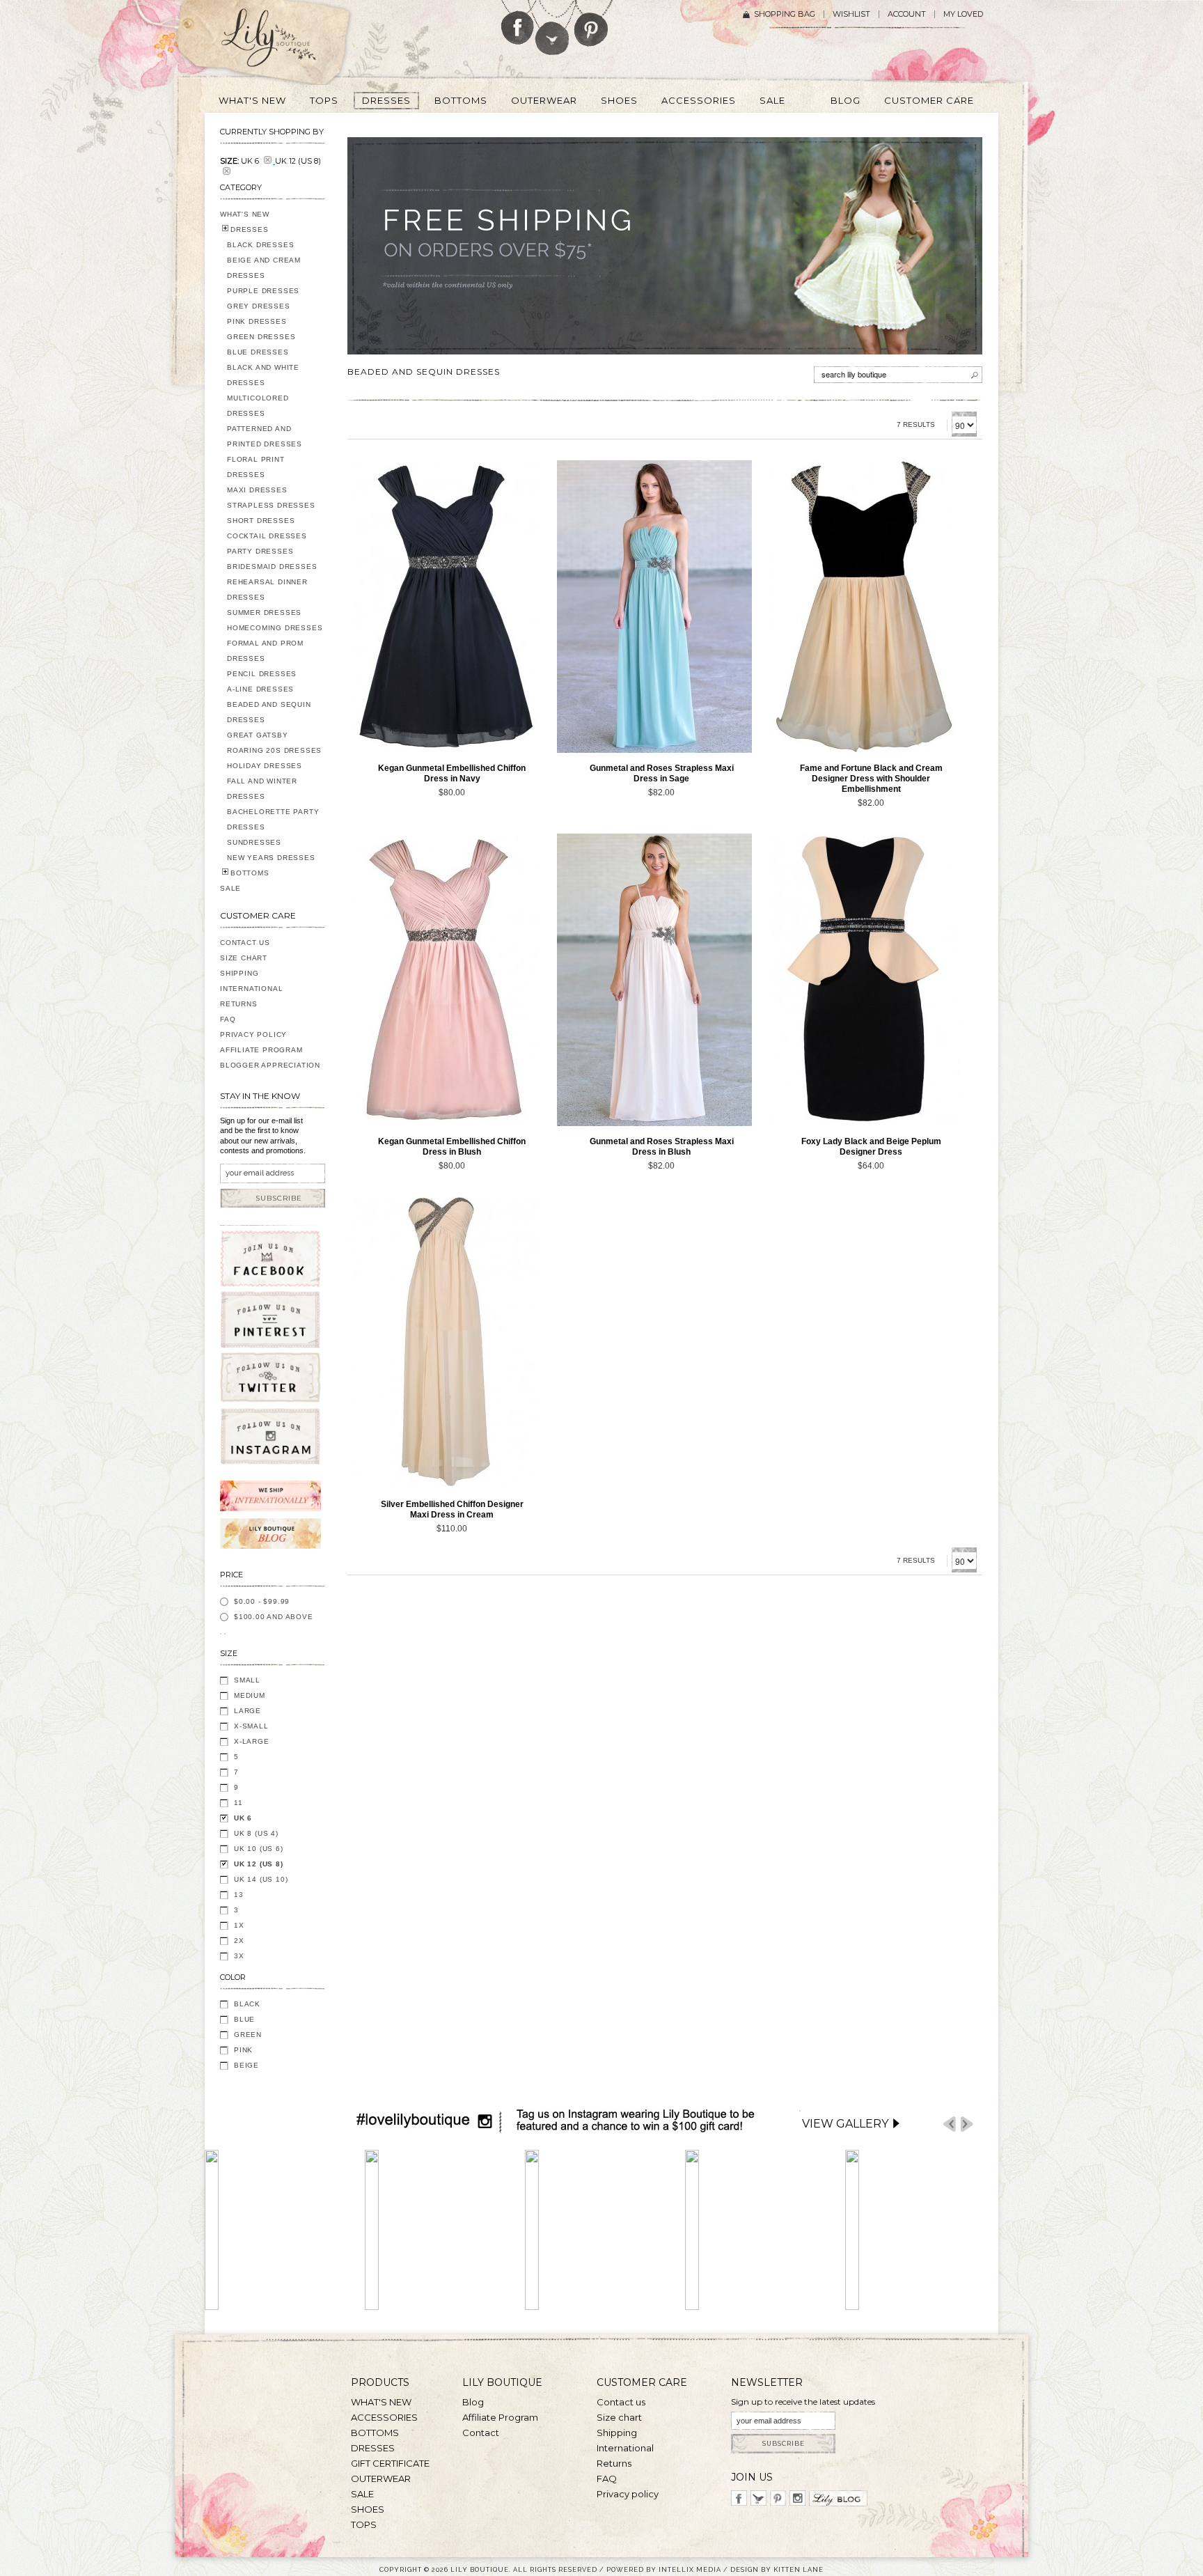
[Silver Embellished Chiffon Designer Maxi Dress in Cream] (445, 1343)
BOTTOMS (250, 873)
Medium (250, 1695)
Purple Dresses (263, 291)
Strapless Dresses (271, 505)
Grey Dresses (259, 306)
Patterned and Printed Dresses (265, 436)
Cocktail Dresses (267, 536)
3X (239, 1956)
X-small (251, 1726)
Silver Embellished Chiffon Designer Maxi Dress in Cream (452, 1509)
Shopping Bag (785, 14)
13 (239, 1895)
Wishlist (851, 14)
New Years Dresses (271, 858)
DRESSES (250, 229)
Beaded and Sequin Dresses (269, 712)
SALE (230, 888)
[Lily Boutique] (285, 42)
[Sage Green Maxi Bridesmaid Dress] (654, 607)
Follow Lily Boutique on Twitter (553, 28)
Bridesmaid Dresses (272, 567)
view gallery (845, 2124)
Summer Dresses (264, 612)
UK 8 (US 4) (256, 1833)
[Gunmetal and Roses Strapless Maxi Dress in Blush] (654, 980)
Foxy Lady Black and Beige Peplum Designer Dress (871, 1147)
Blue (244, 2019)
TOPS (364, 2524)
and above (274, 1617)
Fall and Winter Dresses (262, 789)
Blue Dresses (258, 352)
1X (239, 1925)
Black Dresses (260, 245)
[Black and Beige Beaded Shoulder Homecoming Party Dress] (864, 607)
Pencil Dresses (262, 674)
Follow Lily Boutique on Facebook (518, 22)
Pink (243, 2050)
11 (238, 1803)
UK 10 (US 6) (259, 1849)
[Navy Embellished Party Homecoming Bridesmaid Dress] (445, 607)
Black (247, 2004)
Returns (239, 1004)
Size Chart (244, 958)
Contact (481, 2433)
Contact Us (245, 943)
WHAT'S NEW (245, 214)
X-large (252, 1741)
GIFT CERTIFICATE (390, 2463)
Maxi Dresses (257, 490)
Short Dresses (261, 521)
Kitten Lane (799, 2569)
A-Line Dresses (260, 689)
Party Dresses (260, 551)
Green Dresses (261, 337)
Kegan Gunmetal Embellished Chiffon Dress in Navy (452, 773)
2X (239, 1941)
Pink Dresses (257, 321)
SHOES (368, 2509)
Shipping (239, 973)
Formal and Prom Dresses (265, 651)
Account (907, 14)
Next (967, 2124)
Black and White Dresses (263, 375)
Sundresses (254, 842)
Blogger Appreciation (270, 1065)
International (251, 989)
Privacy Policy (253, 1035)
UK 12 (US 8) (259, 1864)
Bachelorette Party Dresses (273, 819)
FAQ (228, 1019)
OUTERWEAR (381, 2479)
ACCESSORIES (384, 2417)
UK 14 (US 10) (261, 1879)
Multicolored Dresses (258, 406)
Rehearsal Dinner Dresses (267, 590)
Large (247, 1711)
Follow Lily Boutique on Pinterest (593, 23)
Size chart (619, 2417)
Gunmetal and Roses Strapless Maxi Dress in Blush (662, 1147)
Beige (246, 2065)
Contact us (621, 2402)
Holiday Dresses (265, 766)
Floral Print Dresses (256, 467)
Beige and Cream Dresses (264, 268)
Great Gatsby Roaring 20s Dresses (274, 743)
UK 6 (243, 1818)
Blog (473, 2402)
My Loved (963, 14)
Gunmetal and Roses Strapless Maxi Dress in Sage (662, 773)
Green (248, 2035)
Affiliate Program (261, 1050)
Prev (950, 2124)
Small (247, 1680)
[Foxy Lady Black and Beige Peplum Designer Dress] (864, 980)
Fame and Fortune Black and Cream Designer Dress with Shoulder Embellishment (871, 779)
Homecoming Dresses (275, 628)
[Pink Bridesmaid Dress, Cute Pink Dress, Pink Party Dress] (445, 980)
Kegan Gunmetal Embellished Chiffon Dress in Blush (452, 1147)
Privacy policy (628, 2494)
